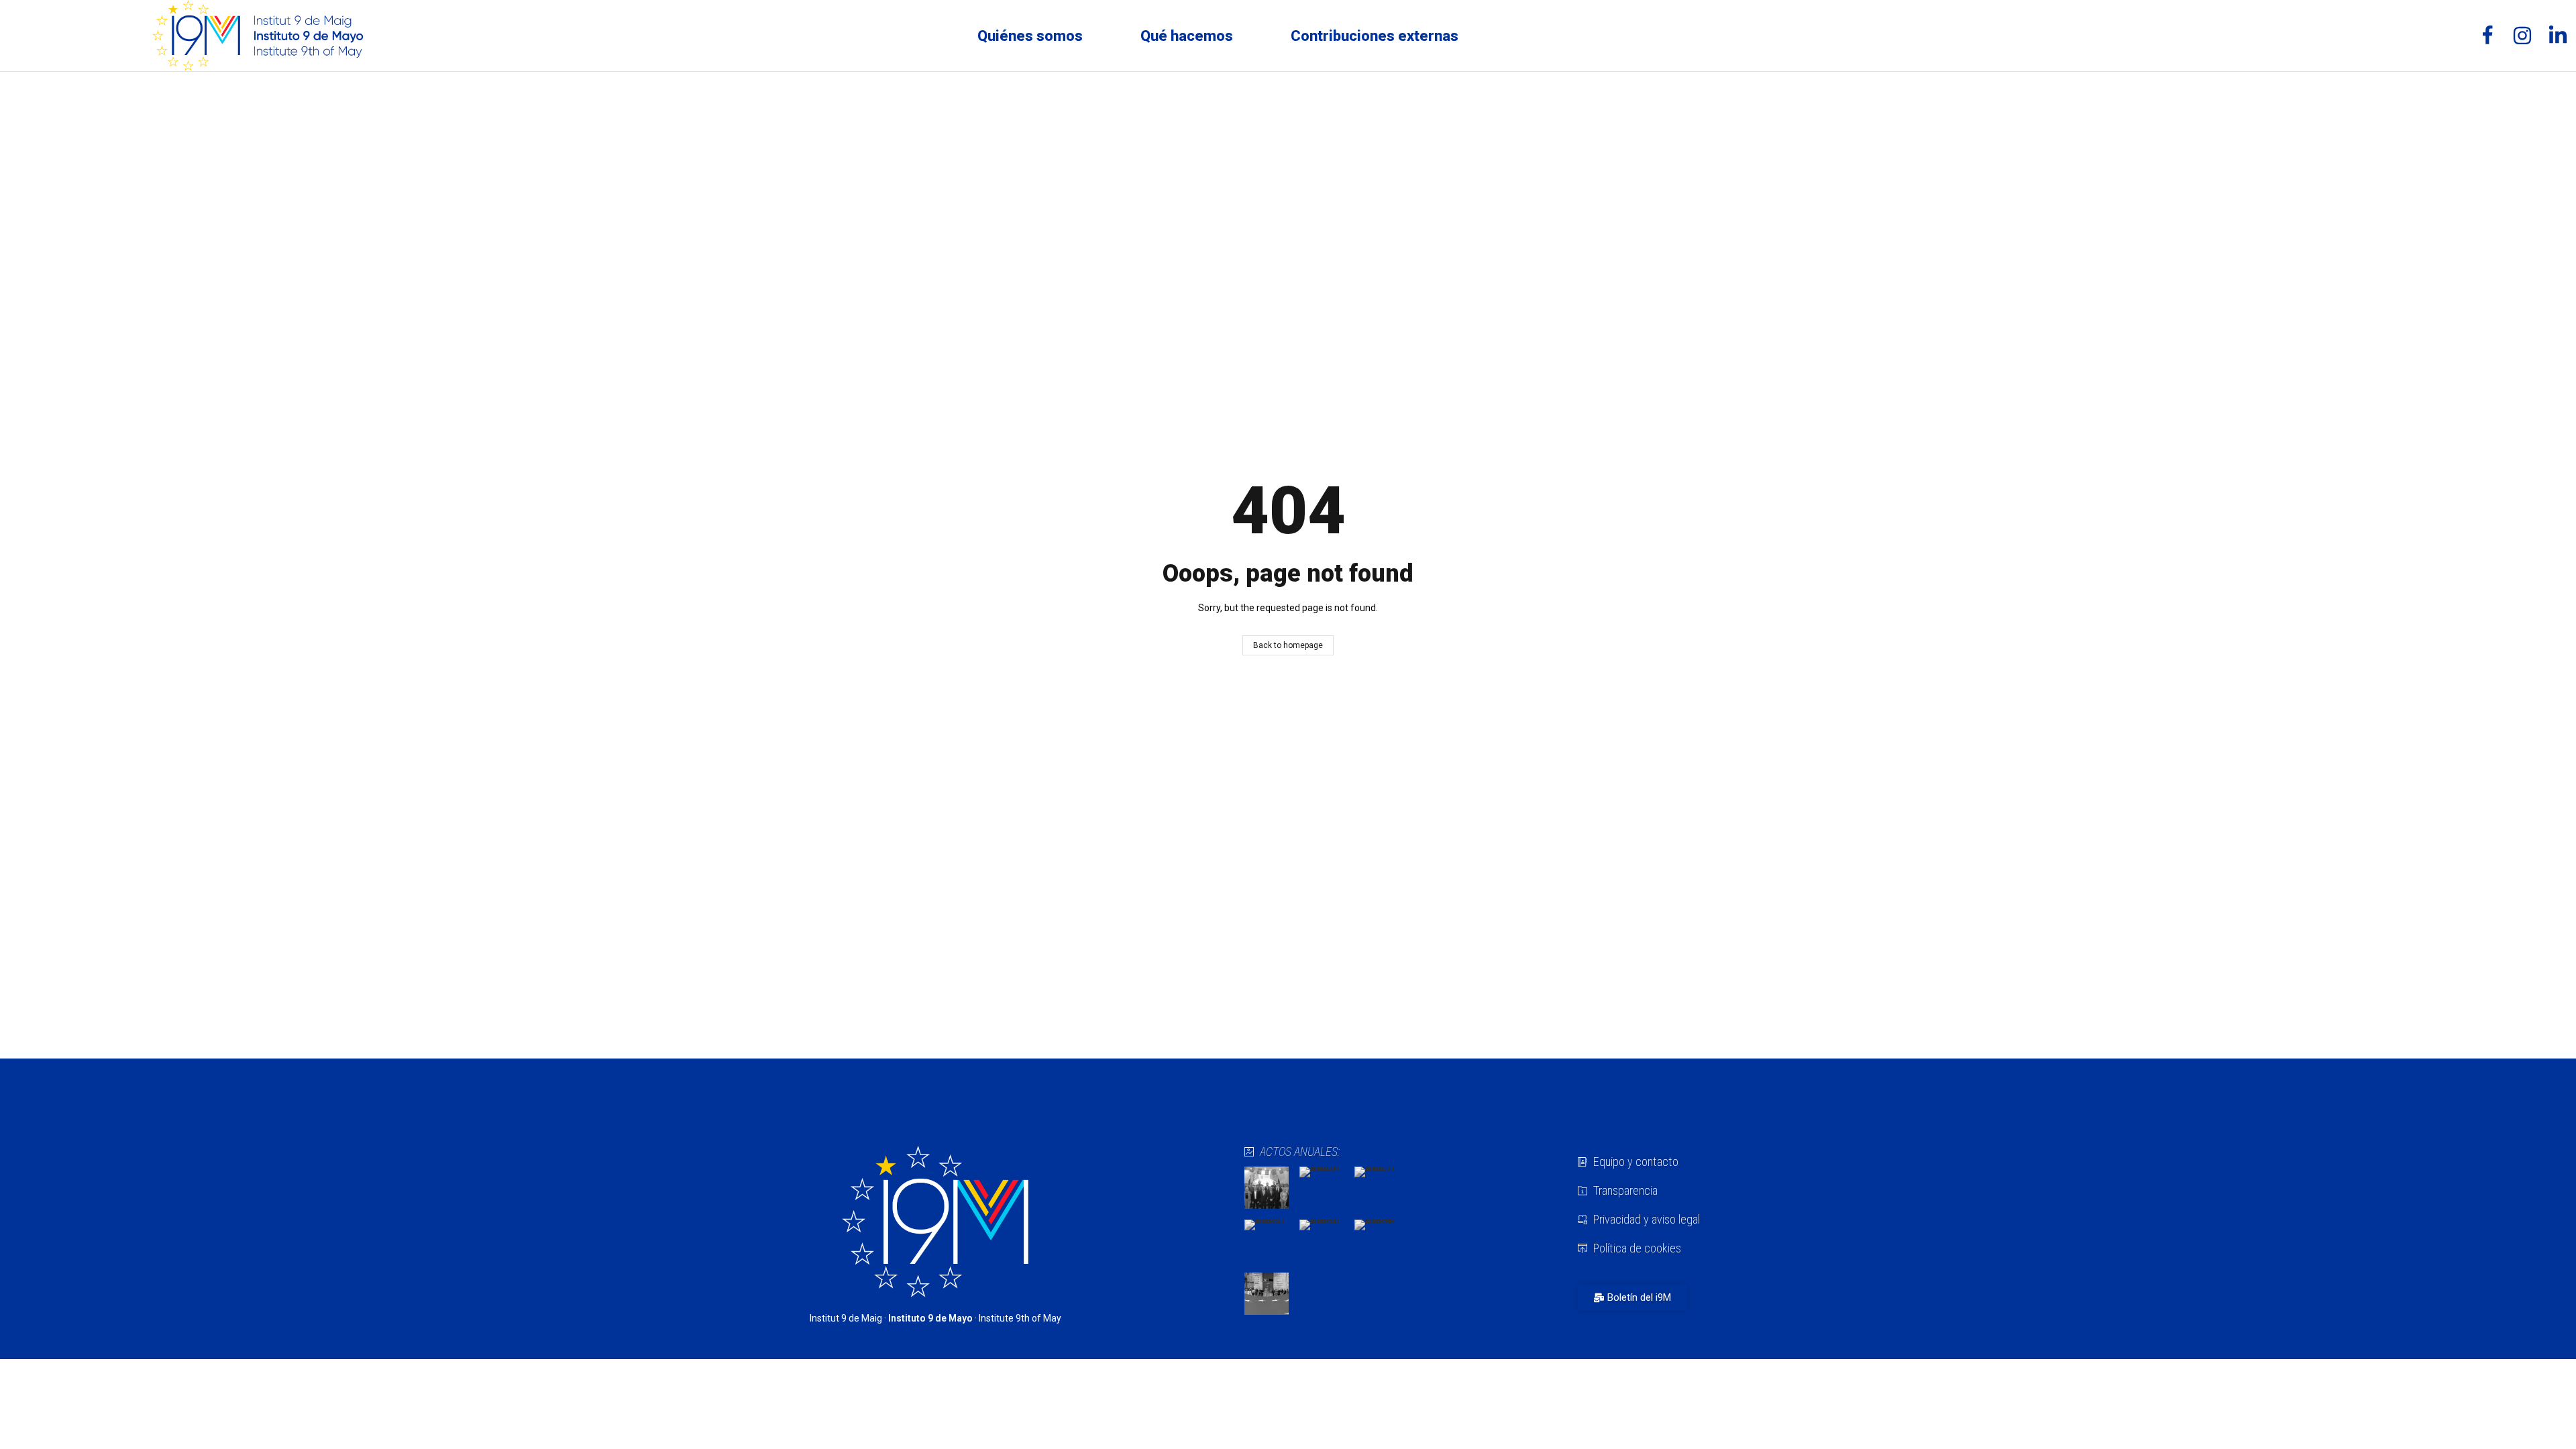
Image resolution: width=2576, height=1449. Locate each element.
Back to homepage (1288, 645)
